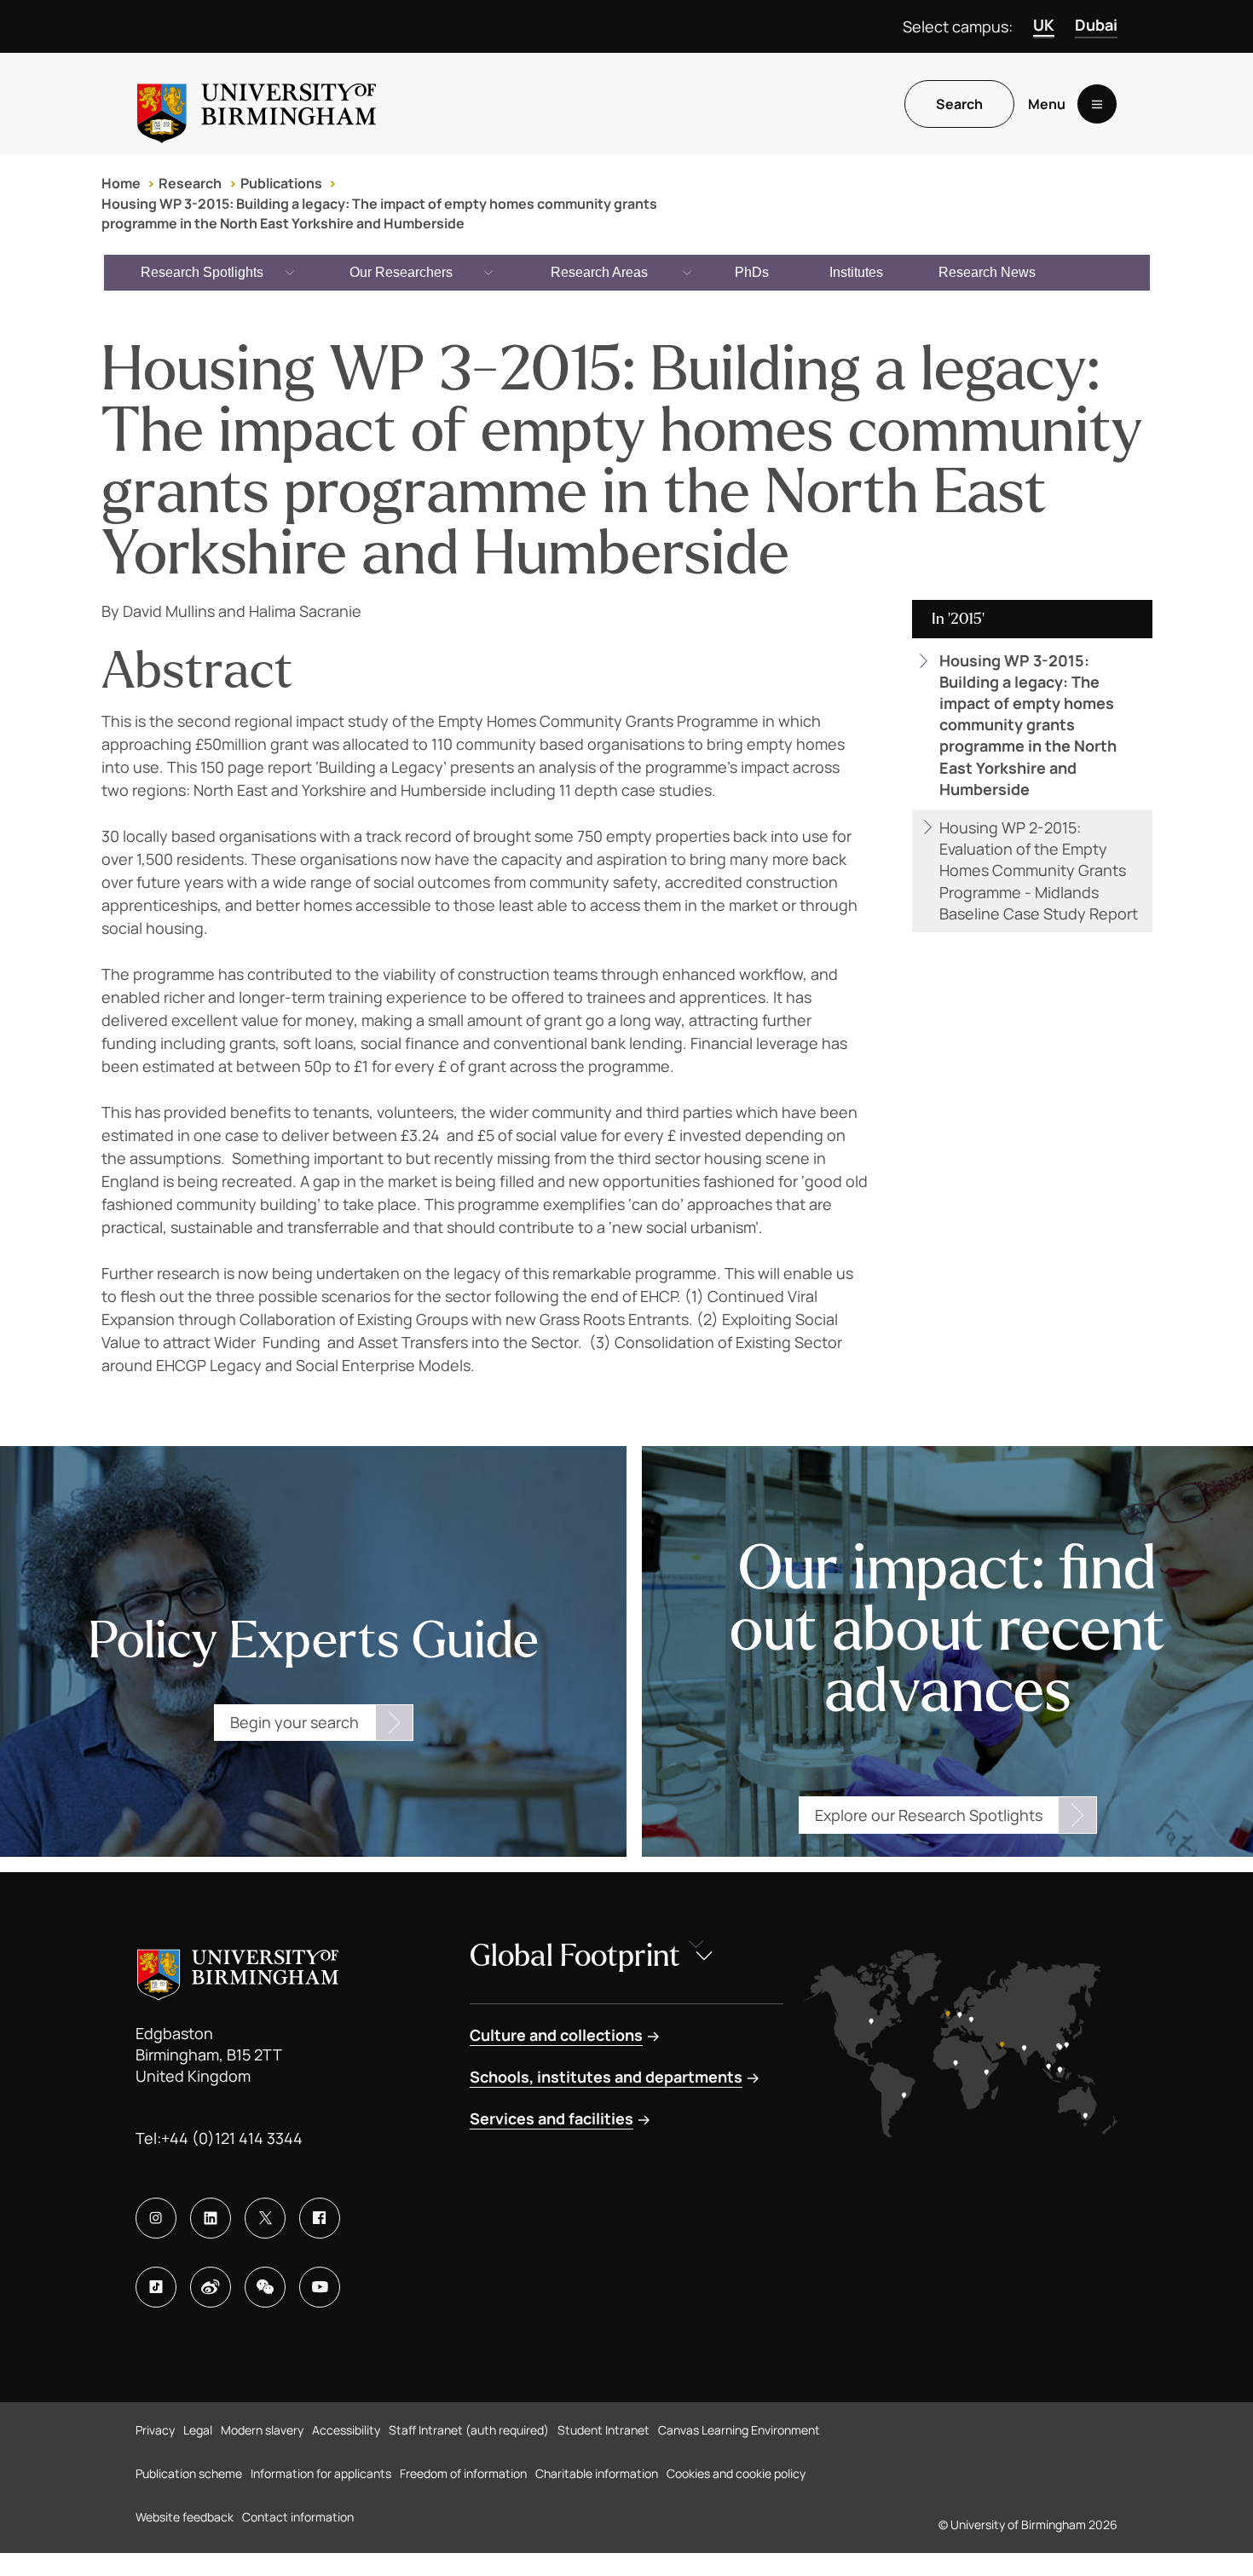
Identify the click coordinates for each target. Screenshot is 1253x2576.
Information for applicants (321, 2473)
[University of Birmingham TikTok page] (156, 2287)
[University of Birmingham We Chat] (265, 2287)
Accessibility (346, 2430)
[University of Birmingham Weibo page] (211, 2287)
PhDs (752, 272)
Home (121, 183)
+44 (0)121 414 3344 (232, 2138)
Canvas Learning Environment (739, 2430)
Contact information (298, 2517)
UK (1044, 25)
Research (190, 183)
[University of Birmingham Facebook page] (320, 2218)
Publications (281, 183)
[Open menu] (1097, 104)
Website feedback (185, 2517)
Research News (987, 272)
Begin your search (294, 1722)
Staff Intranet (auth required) (469, 2430)
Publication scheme (189, 2473)
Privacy (155, 2430)
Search (959, 104)
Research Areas (599, 272)
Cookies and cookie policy (736, 2473)
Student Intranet (603, 2430)
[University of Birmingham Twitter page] (265, 2218)
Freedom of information (463, 2473)
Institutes (856, 272)
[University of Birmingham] (257, 104)
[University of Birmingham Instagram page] (156, 2218)
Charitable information (597, 2473)
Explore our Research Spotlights (929, 1815)
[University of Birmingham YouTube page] (320, 2287)
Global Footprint (575, 1956)
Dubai (1096, 25)
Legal (198, 2430)
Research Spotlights (202, 272)
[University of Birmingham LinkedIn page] (211, 2218)
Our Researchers (401, 272)
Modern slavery (262, 2430)
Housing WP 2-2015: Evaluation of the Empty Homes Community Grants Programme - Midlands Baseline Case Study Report (1039, 870)
